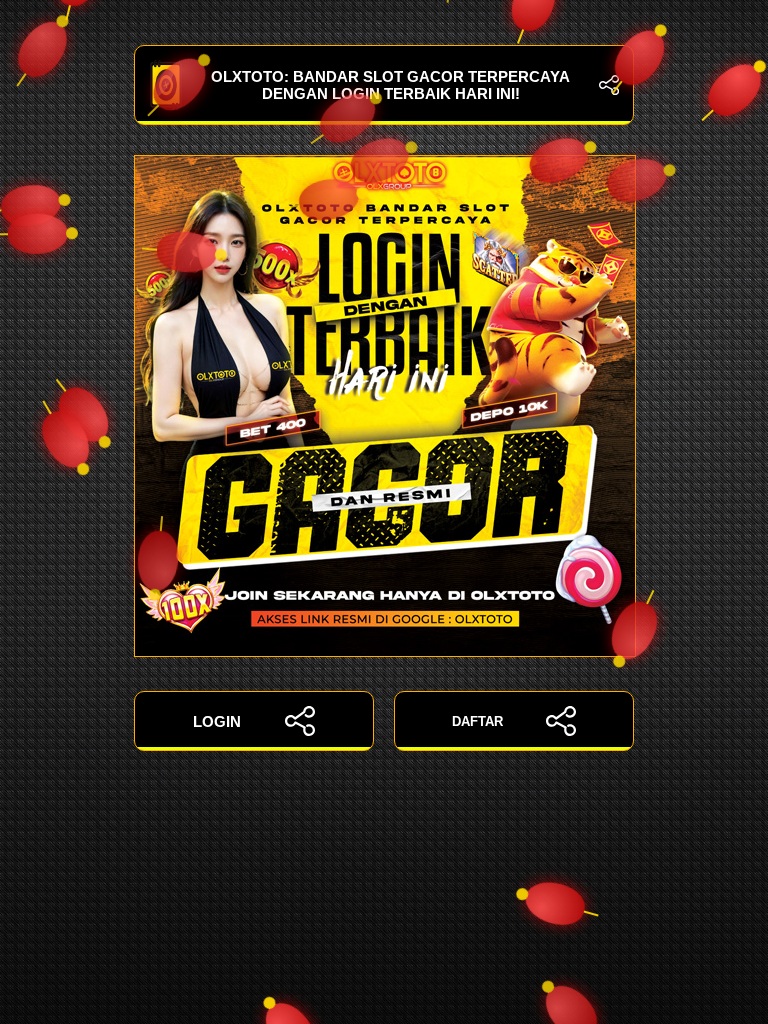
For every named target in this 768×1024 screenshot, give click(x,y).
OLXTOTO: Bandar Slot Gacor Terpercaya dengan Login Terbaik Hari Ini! (390, 85)
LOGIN (217, 721)
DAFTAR (477, 721)
